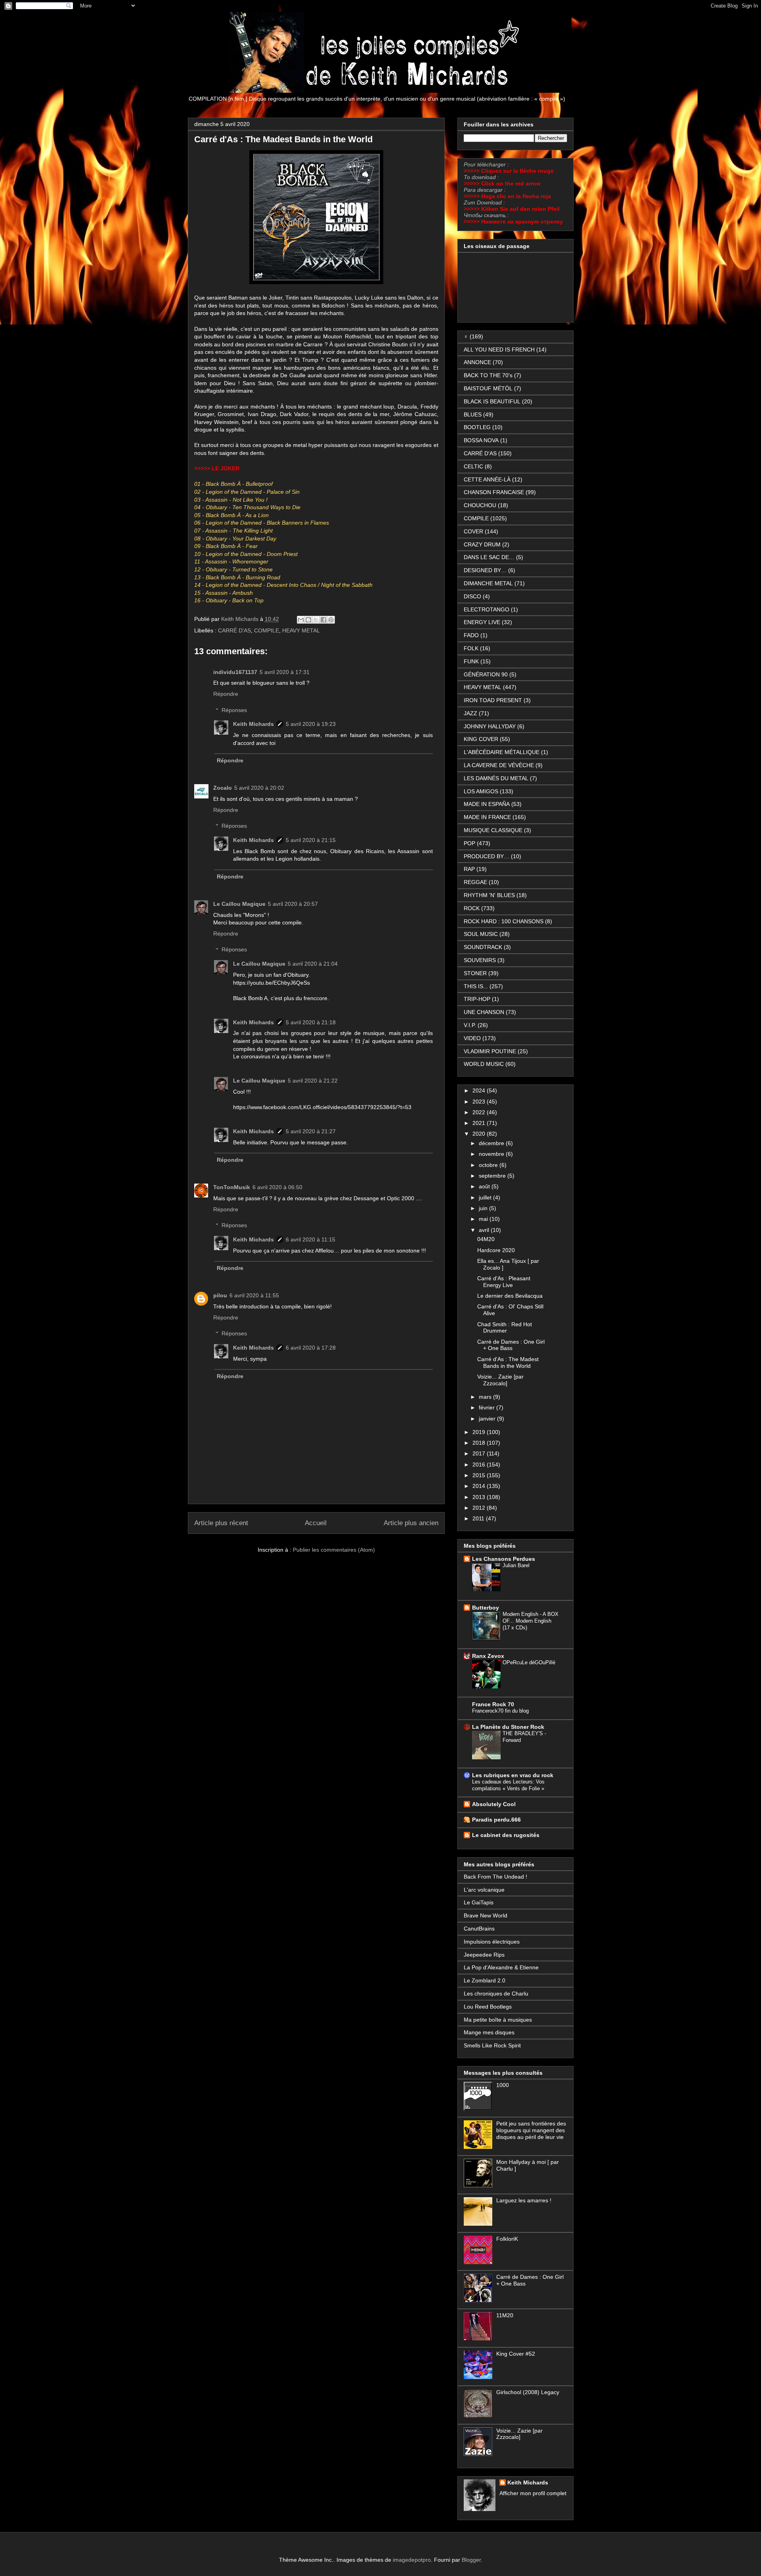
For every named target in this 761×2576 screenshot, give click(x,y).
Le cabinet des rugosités (506, 1835)
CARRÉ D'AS (234, 630)
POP (469, 843)
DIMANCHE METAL (488, 583)
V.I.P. (470, 1025)
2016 (480, 1465)
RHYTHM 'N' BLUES (489, 895)
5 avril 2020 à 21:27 (311, 1131)
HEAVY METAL (301, 630)
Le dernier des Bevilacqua (510, 1296)
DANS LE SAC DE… (489, 557)
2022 (480, 1112)
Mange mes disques (489, 2032)
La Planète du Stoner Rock (508, 1727)
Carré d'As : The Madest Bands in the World (508, 1362)
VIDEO (472, 1038)
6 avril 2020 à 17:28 (311, 1348)
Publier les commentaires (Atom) (334, 1550)
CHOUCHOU (480, 505)
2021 (480, 1123)
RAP (469, 869)
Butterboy (486, 1608)
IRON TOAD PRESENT (493, 700)
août (485, 1186)
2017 (480, 1453)
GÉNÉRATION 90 (486, 674)
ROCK (472, 908)
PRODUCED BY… (487, 856)
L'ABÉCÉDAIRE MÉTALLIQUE (502, 752)
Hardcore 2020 (496, 1250)
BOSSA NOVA (481, 440)
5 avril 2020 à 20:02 (259, 788)
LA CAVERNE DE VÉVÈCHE (499, 765)
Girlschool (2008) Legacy (528, 2392)
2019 (480, 1432)
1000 (503, 2085)
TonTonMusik (232, 1187)
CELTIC (473, 466)
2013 (480, 1497)
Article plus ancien (411, 1523)
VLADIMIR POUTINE (490, 1051)
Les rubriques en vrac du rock (513, 1775)
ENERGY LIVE (482, 622)
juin (484, 1208)
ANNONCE (477, 362)
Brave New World (486, 1915)
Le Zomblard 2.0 (485, 1980)
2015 (480, 1475)
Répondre (226, 694)
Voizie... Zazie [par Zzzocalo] (500, 1380)
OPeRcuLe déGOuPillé (529, 1662)
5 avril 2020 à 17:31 (285, 672)
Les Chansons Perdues (504, 1559)
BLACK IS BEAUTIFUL (492, 401)
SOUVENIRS (480, 960)
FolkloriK (507, 2239)
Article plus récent (221, 1523)
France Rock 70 (493, 1704)
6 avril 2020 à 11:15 (311, 1239)
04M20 (486, 1239)
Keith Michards (241, 619)
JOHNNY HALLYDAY (490, 726)
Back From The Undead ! (495, 1877)
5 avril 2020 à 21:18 (311, 1022)
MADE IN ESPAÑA (487, 804)
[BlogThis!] (308, 620)
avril (485, 1230)
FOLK (471, 648)
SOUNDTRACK (483, 947)
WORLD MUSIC (484, 1064)
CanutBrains (479, 1929)
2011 (479, 1518)
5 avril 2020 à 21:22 (313, 1081)
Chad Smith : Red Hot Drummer (505, 1328)
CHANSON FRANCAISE (494, 492)
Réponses (234, 710)
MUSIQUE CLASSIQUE (493, 830)
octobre (489, 1165)
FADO (471, 635)
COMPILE (267, 630)
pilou (220, 1295)
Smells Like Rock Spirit (492, 2045)
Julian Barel (516, 1565)
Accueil (316, 1523)
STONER (475, 973)
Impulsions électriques (492, 1942)
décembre (492, 1143)
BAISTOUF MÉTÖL (488, 388)
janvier (488, 1419)
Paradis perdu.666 (496, 1820)
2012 (480, 1508)
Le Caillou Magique (239, 904)
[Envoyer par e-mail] (301, 620)
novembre (492, 1154)
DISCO (472, 596)
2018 (480, 1443)
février (488, 1407)
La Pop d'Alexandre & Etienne (501, 1967)
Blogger (471, 2560)
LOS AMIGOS (481, 791)
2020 (480, 1134)
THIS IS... (476, 986)
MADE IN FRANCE (487, 817)
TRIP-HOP (477, 999)
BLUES (473, 414)
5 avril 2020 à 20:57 (293, 904)
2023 (480, 1102)
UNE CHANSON (484, 1012)
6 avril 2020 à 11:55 (254, 1295)
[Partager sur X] (316, 620)
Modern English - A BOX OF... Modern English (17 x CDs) (531, 1621)
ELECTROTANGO (487, 609)
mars (486, 1397)
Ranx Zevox (488, 1656)
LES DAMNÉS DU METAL (496, 778)
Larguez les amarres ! (524, 2200)
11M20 (505, 2315)
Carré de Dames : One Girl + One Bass (511, 1345)
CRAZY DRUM (482, 544)
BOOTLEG (477, 427)
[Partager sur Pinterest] (331, 620)
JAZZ (470, 713)
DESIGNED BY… (485, 570)
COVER (473, 531)
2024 (480, 1090)
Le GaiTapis (479, 1902)
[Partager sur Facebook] (323, 620)
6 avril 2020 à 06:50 (277, 1187)
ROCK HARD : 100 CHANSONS (504, 921)
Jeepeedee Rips (484, 1955)
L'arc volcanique (484, 1890)
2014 (480, 1486)
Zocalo (223, 788)
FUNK (471, 661)
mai (484, 1219)
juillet (486, 1197)
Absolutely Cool (494, 1804)
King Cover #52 (516, 2354)
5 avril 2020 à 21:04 (313, 964)
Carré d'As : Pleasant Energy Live (504, 1282)
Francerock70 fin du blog (500, 1711)
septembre (493, 1176)
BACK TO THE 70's (488, 375)
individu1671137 (235, 672)
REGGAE (475, 882)
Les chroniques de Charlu (496, 1994)
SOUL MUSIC (481, 934)
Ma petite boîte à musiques (498, 2020)
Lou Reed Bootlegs (488, 2007)
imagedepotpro (412, 2560)
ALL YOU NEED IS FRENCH (499, 349)
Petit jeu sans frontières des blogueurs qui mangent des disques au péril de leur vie (531, 2130)
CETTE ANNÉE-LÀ (487, 479)
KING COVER (481, 739)
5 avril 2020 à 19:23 (311, 724)
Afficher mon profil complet (533, 2493)
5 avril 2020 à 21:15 (311, 840)
